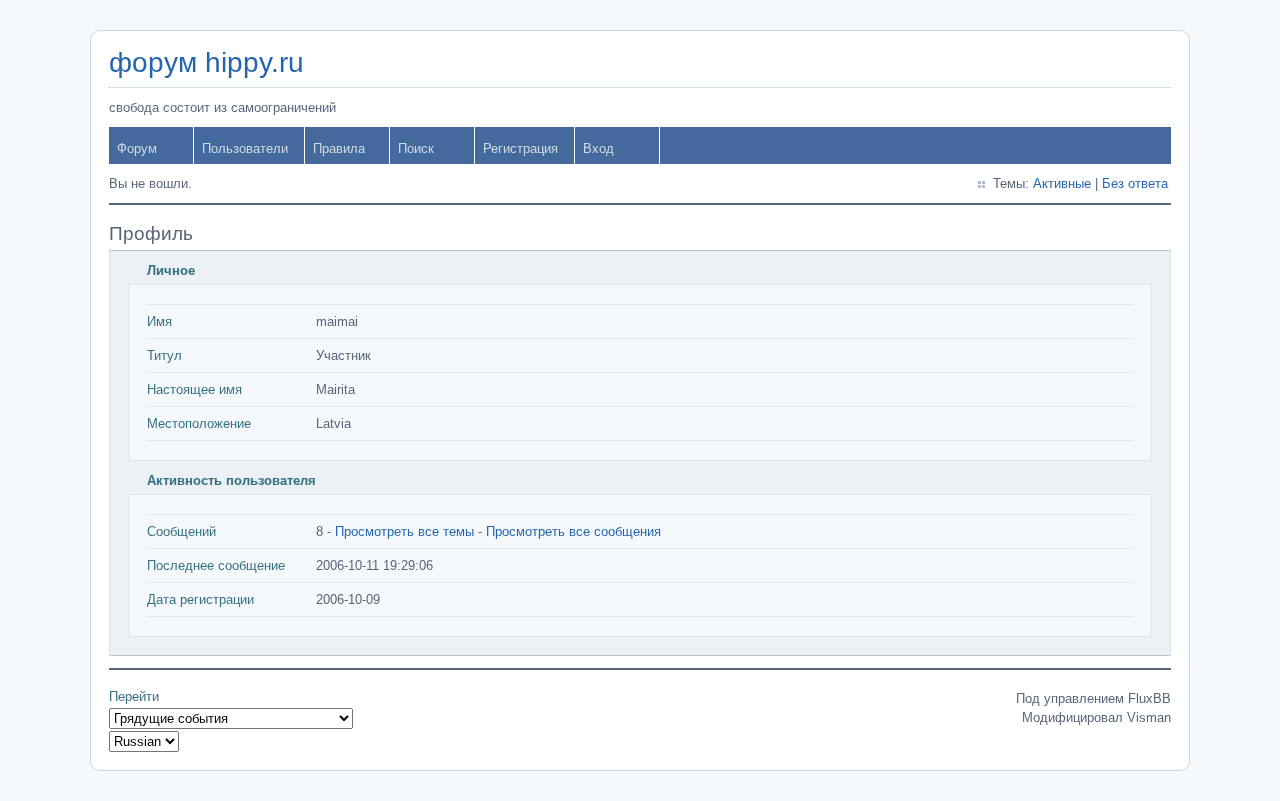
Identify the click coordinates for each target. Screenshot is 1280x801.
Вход (598, 148)
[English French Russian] (144, 741)
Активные (1062, 183)
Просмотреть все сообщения (573, 531)
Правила (339, 148)
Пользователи (245, 148)
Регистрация (520, 148)
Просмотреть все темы (404, 531)
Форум (137, 148)
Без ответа (1135, 183)
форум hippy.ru (206, 62)
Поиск (416, 148)
